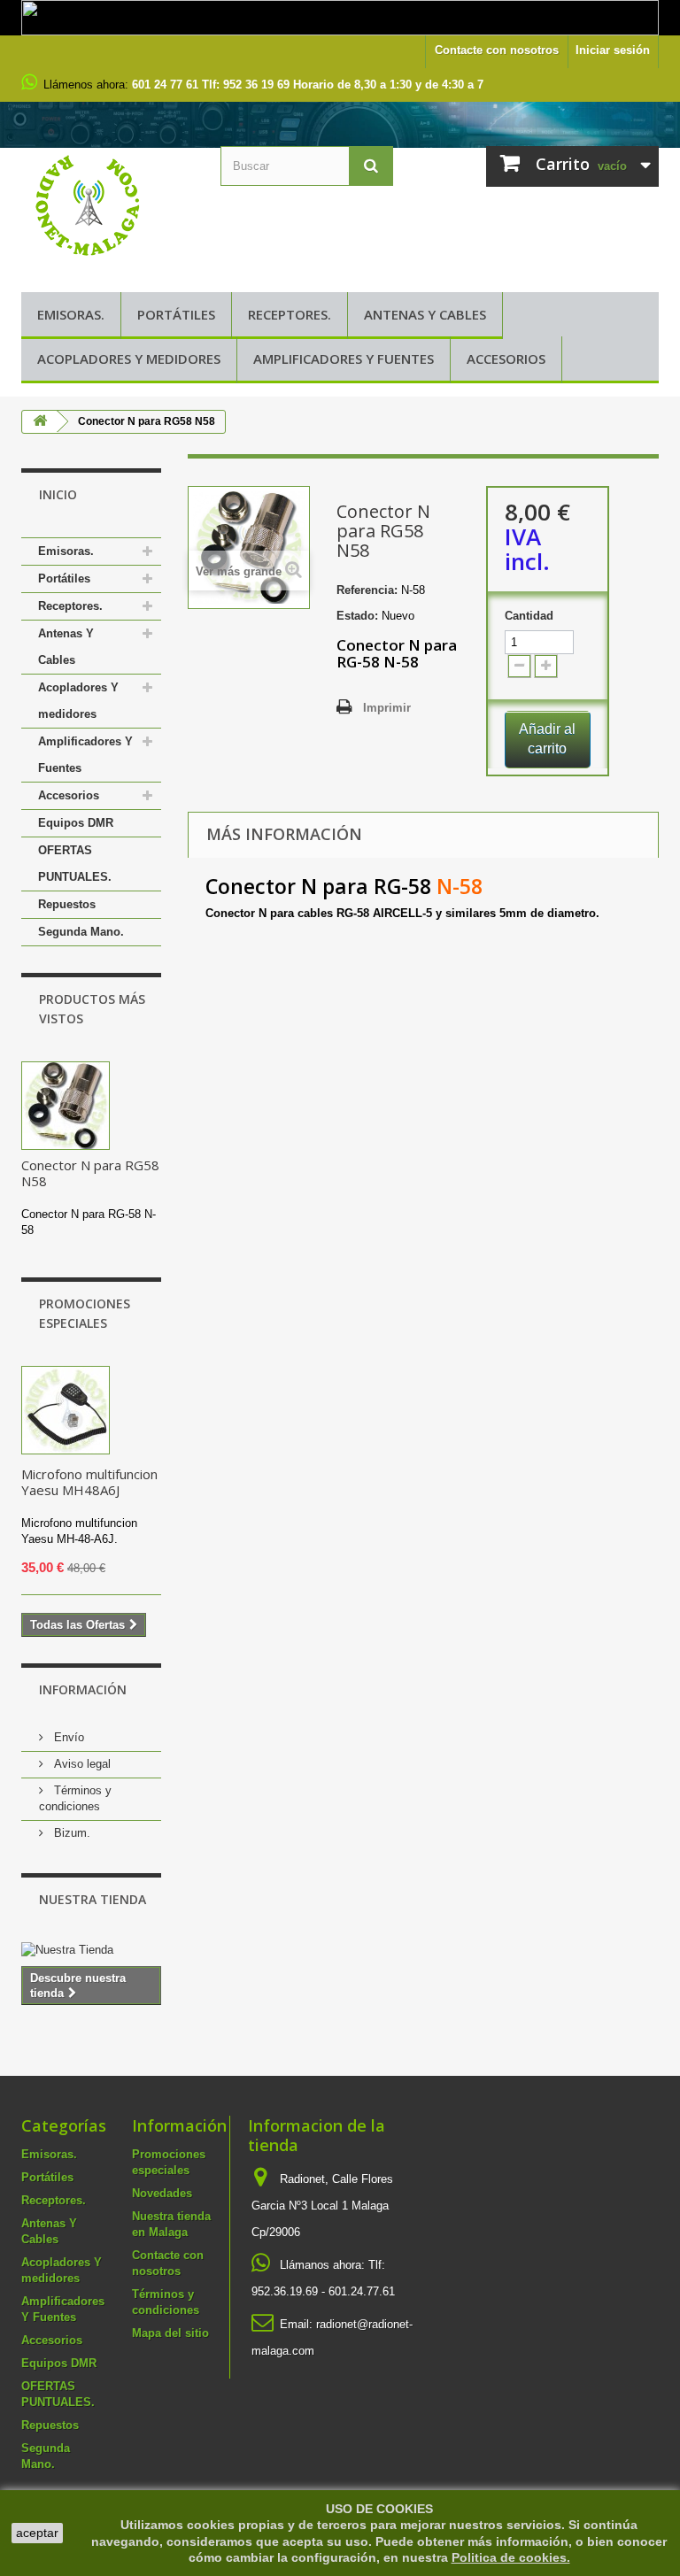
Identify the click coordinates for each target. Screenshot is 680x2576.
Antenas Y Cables (425, 314)
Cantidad (529, 616)
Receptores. (290, 314)
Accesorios (506, 359)
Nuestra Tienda (93, 1899)
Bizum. (70, 1833)
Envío (67, 1737)
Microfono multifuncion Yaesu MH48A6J (89, 1482)
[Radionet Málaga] (108, 204)
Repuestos (67, 904)
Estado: (357, 616)
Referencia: (367, 590)
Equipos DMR (76, 823)
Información (83, 1689)
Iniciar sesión (613, 50)
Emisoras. (71, 314)
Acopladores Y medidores (129, 359)
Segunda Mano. (81, 932)
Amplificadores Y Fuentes (344, 359)
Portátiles (176, 314)
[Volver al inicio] (40, 422)
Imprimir (387, 708)
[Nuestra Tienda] (91, 1950)
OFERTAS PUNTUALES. (75, 864)
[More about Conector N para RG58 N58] (66, 1106)
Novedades (162, 2193)
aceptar (37, 2533)
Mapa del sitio (170, 2333)
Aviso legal (81, 1764)
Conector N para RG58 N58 (90, 1173)
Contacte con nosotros (497, 50)
